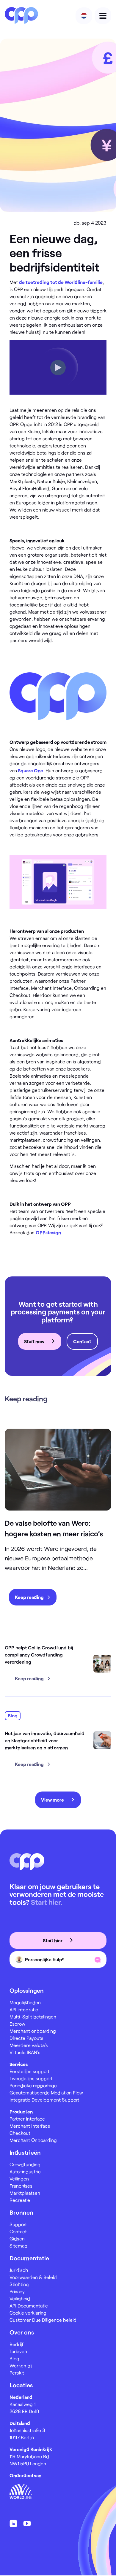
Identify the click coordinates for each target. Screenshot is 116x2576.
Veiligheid (20, 2298)
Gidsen (17, 2238)
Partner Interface (27, 2119)
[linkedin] (13, 2523)
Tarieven (18, 2351)
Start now (35, 1341)
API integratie (24, 2009)
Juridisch (19, 2270)
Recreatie (20, 2200)
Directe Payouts (26, 2038)
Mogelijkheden (25, 2002)
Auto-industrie (25, 2171)
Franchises (21, 2186)
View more (53, 1800)
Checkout (20, 2133)
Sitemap (18, 2246)
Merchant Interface (30, 2126)
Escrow (17, 2024)
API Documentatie (29, 2306)
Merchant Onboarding (33, 2140)
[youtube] (27, 2523)
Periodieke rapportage (33, 2085)
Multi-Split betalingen (33, 2017)
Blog (14, 2358)
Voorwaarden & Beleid (33, 2277)
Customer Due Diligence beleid (43, 2320)
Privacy (17, 2291)
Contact (82, 1341)
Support (18, 2224)
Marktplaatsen (25, 2193)
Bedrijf (17, 2344)
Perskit (17, 2373)
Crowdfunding (25, 2164)
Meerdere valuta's (29, 2045)
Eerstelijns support (29, 2071)
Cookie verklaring (28, 2313)
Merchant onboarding (33, 2031)
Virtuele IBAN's (25, 2052)
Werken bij (21, 2365)
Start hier (53, 1940)
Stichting (19, 2284)
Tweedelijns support (31, 2078)
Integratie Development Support (44, 2100)
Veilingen (19, 2179)
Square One (30, 770)
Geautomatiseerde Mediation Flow (46, 2093)
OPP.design (48, 1232)
